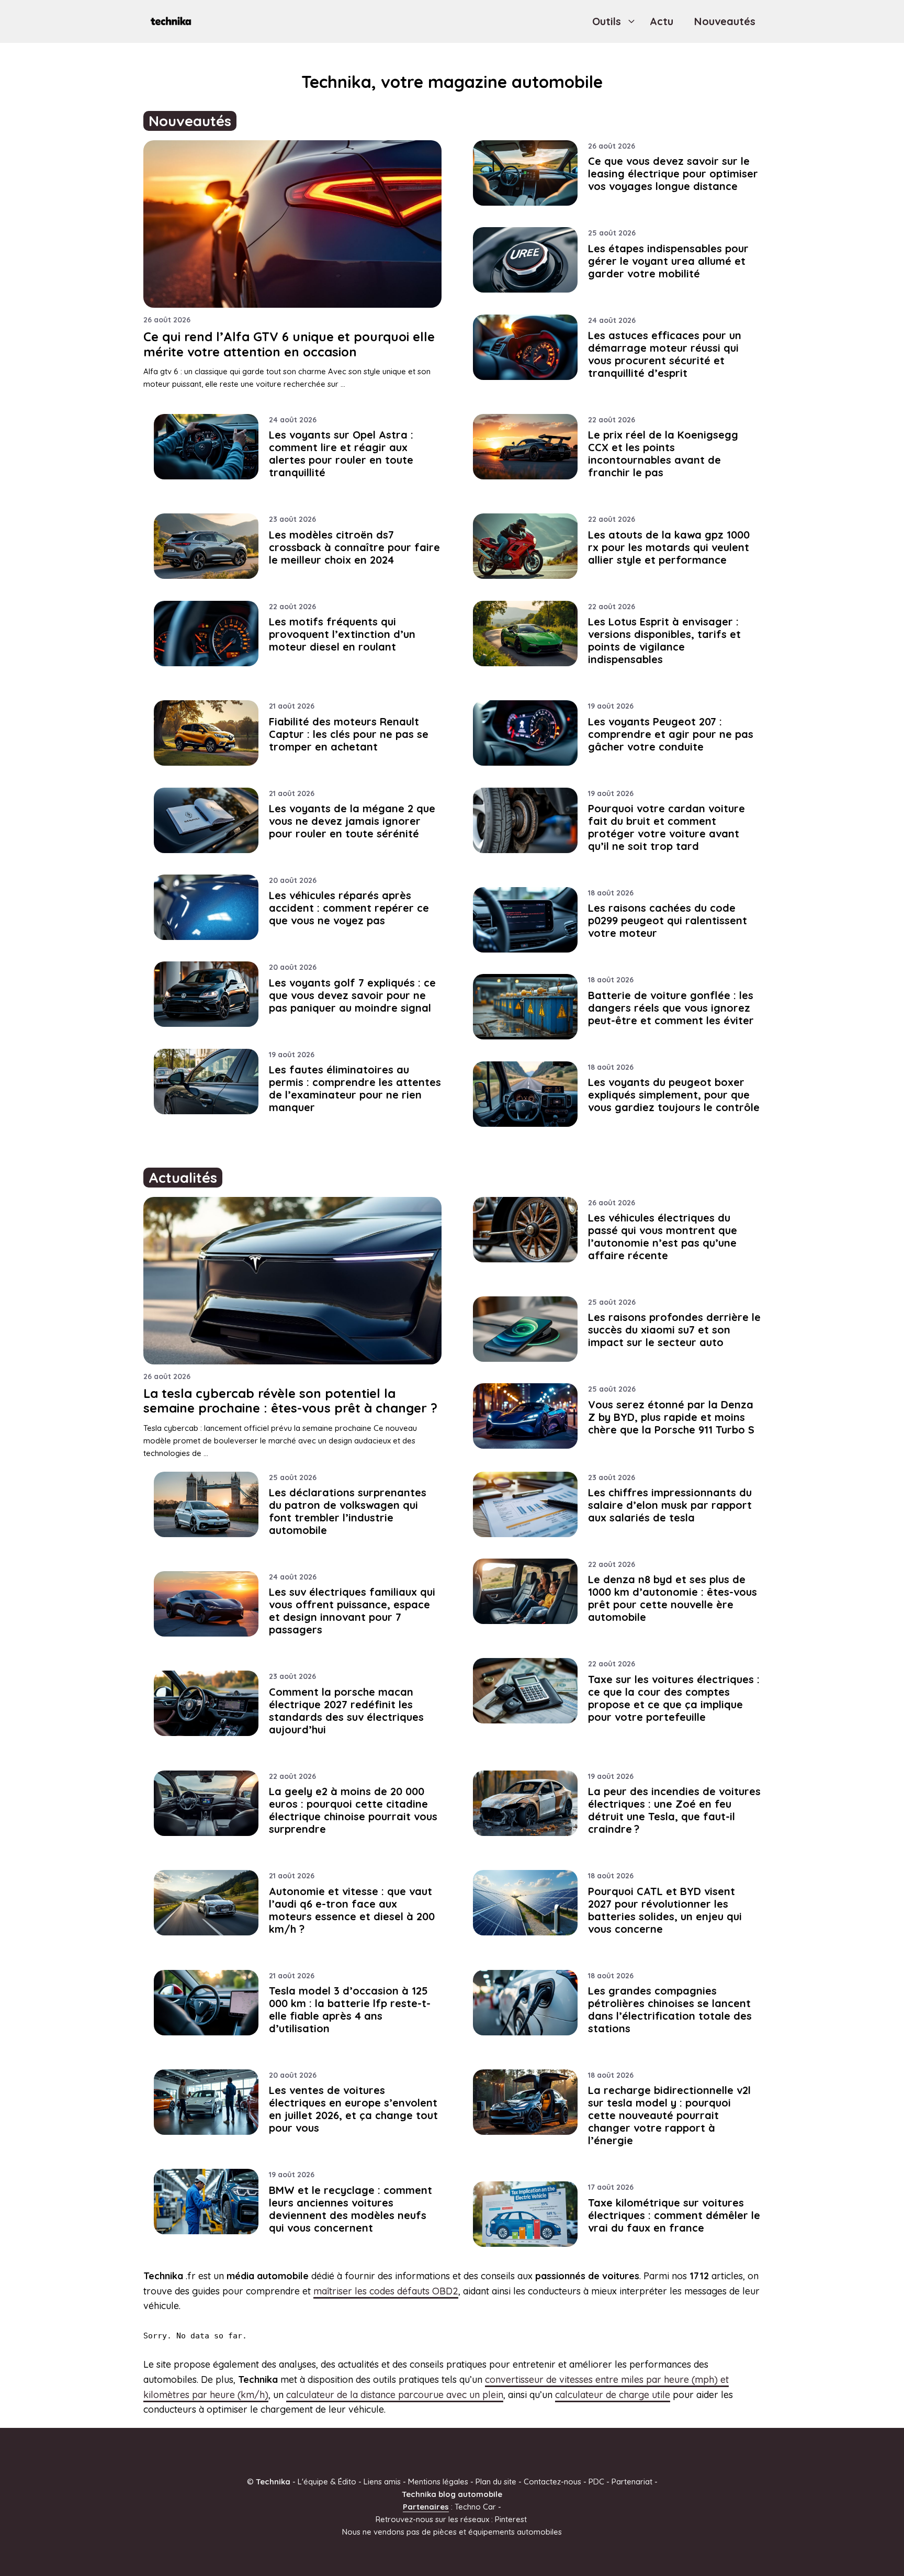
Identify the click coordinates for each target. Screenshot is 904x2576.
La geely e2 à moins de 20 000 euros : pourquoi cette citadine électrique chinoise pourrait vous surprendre (353, 1810)
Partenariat (632, 2482)
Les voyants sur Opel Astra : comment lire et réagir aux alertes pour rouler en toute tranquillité (341, 453)
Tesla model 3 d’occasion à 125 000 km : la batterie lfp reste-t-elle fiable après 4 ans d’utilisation (350, 2009)
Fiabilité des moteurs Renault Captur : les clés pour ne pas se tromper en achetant (349, 734)
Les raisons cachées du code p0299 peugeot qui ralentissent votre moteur (668, 920)
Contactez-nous (552, 2482)
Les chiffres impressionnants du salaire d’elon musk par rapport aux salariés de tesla (670, 1505)
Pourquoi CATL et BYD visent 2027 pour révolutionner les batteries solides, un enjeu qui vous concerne (665, 1910)
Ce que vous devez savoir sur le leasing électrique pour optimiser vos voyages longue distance (673, 173)
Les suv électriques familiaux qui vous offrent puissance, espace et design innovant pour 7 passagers (352, 1611)
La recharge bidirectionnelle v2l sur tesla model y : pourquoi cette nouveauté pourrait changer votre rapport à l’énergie (669, 2115)
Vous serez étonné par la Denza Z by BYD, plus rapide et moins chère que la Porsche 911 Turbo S (671, 1417)
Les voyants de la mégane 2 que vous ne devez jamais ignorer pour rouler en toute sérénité (352, 821)
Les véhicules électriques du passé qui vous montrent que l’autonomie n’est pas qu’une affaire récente (663, 1236)
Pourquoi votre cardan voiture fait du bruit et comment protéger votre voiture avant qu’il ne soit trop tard (666, 827)
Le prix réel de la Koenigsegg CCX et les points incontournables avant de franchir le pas (663, 453)
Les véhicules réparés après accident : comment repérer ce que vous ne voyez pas (349, 908)
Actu (662, 21)
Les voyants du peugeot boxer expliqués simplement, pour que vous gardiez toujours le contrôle (674, 1095)
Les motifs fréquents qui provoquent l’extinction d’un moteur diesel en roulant (342, 634)
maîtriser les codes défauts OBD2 (386, 2291)
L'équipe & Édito (327, 2482)
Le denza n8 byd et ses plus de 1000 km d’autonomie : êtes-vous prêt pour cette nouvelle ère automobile (673, 1598)
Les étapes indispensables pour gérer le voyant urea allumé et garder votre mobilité (668, 261)
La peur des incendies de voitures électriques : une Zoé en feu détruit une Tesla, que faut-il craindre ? (674, 1810)
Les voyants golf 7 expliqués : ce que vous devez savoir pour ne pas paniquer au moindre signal (352, 995)
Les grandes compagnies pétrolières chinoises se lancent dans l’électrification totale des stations (670, 2009)
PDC (596, 2482)
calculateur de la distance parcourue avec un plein (395, 2395)
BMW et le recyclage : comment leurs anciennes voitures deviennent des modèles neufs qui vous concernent (351, 2209)
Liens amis (382, 2482)
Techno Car (475, 2507)
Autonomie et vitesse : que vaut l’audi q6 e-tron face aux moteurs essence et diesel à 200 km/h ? (352, 1910)
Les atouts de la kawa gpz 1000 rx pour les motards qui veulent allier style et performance (669, 547)
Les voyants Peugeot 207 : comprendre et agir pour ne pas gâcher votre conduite (671, 734)
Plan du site (496, 2482)
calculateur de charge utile (613, 2395)
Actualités (183, 1178)
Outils (607, 21)
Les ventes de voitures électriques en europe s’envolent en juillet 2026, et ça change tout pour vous (353, 2109)
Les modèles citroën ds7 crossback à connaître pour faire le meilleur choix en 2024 (354, 547)
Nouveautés (725, 21)
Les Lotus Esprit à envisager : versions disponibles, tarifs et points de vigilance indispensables (664, 640)
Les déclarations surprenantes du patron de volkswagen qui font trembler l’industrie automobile (348, 1511)
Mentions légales (438, 2482)
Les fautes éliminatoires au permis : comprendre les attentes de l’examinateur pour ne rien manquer (355, 1088)
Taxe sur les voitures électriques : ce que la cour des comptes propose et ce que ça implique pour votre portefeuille (674, 1698)
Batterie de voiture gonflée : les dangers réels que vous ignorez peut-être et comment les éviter (671, 1008)
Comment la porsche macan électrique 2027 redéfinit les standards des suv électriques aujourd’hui (346, 1711)
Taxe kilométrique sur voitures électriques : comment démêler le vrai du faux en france (674, 2215)
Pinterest (511, 2519)
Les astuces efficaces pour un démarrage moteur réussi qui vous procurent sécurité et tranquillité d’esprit (665, 354)
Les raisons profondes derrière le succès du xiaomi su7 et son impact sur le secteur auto (674, 1330)
